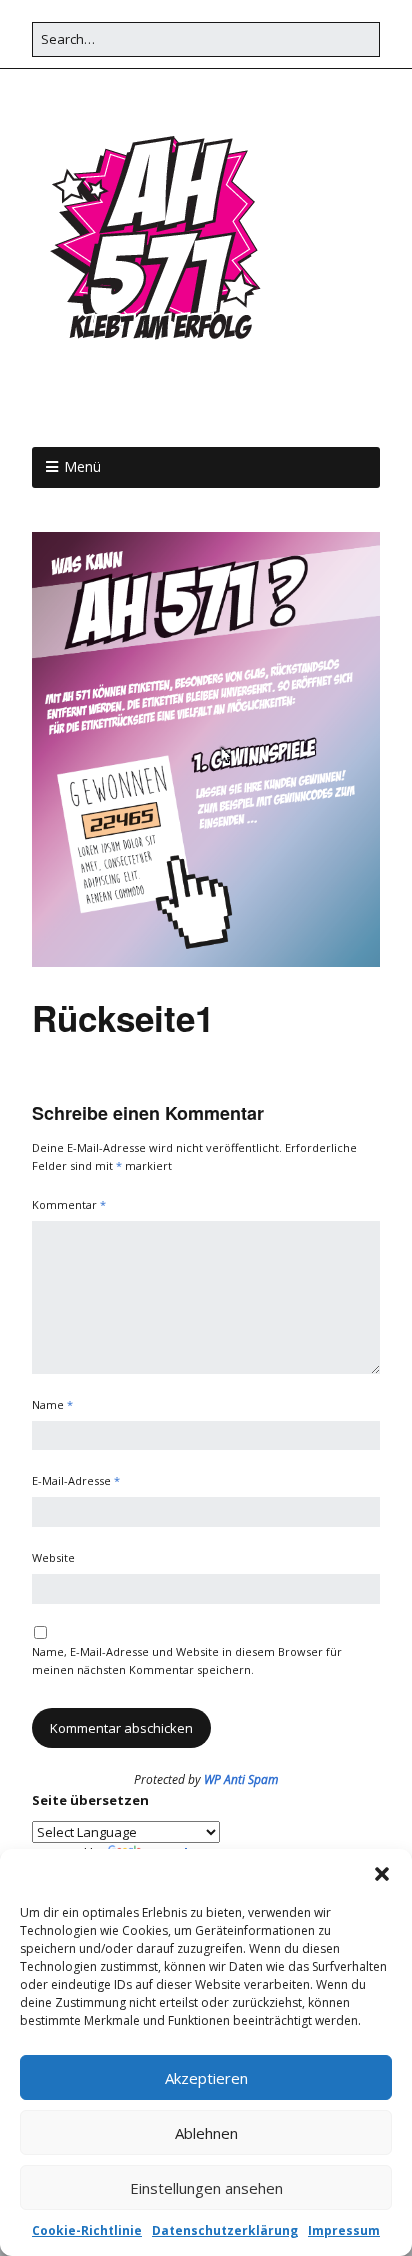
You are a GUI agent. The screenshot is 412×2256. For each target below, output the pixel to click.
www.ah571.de (148, 405)
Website (53, 1557)
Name (52, 1404)
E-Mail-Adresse (76, 1480)
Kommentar (69, 1204)
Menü (82, 466)
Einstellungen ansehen (206, 2188)
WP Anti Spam (241, 1779)
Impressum (344, 2230)
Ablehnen (206, 2133)
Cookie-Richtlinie (87, 2230)
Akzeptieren (206, 2078)
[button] (382, 1874)
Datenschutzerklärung (225, 2230)
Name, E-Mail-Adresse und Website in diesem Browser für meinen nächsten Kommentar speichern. (187, 1660)
